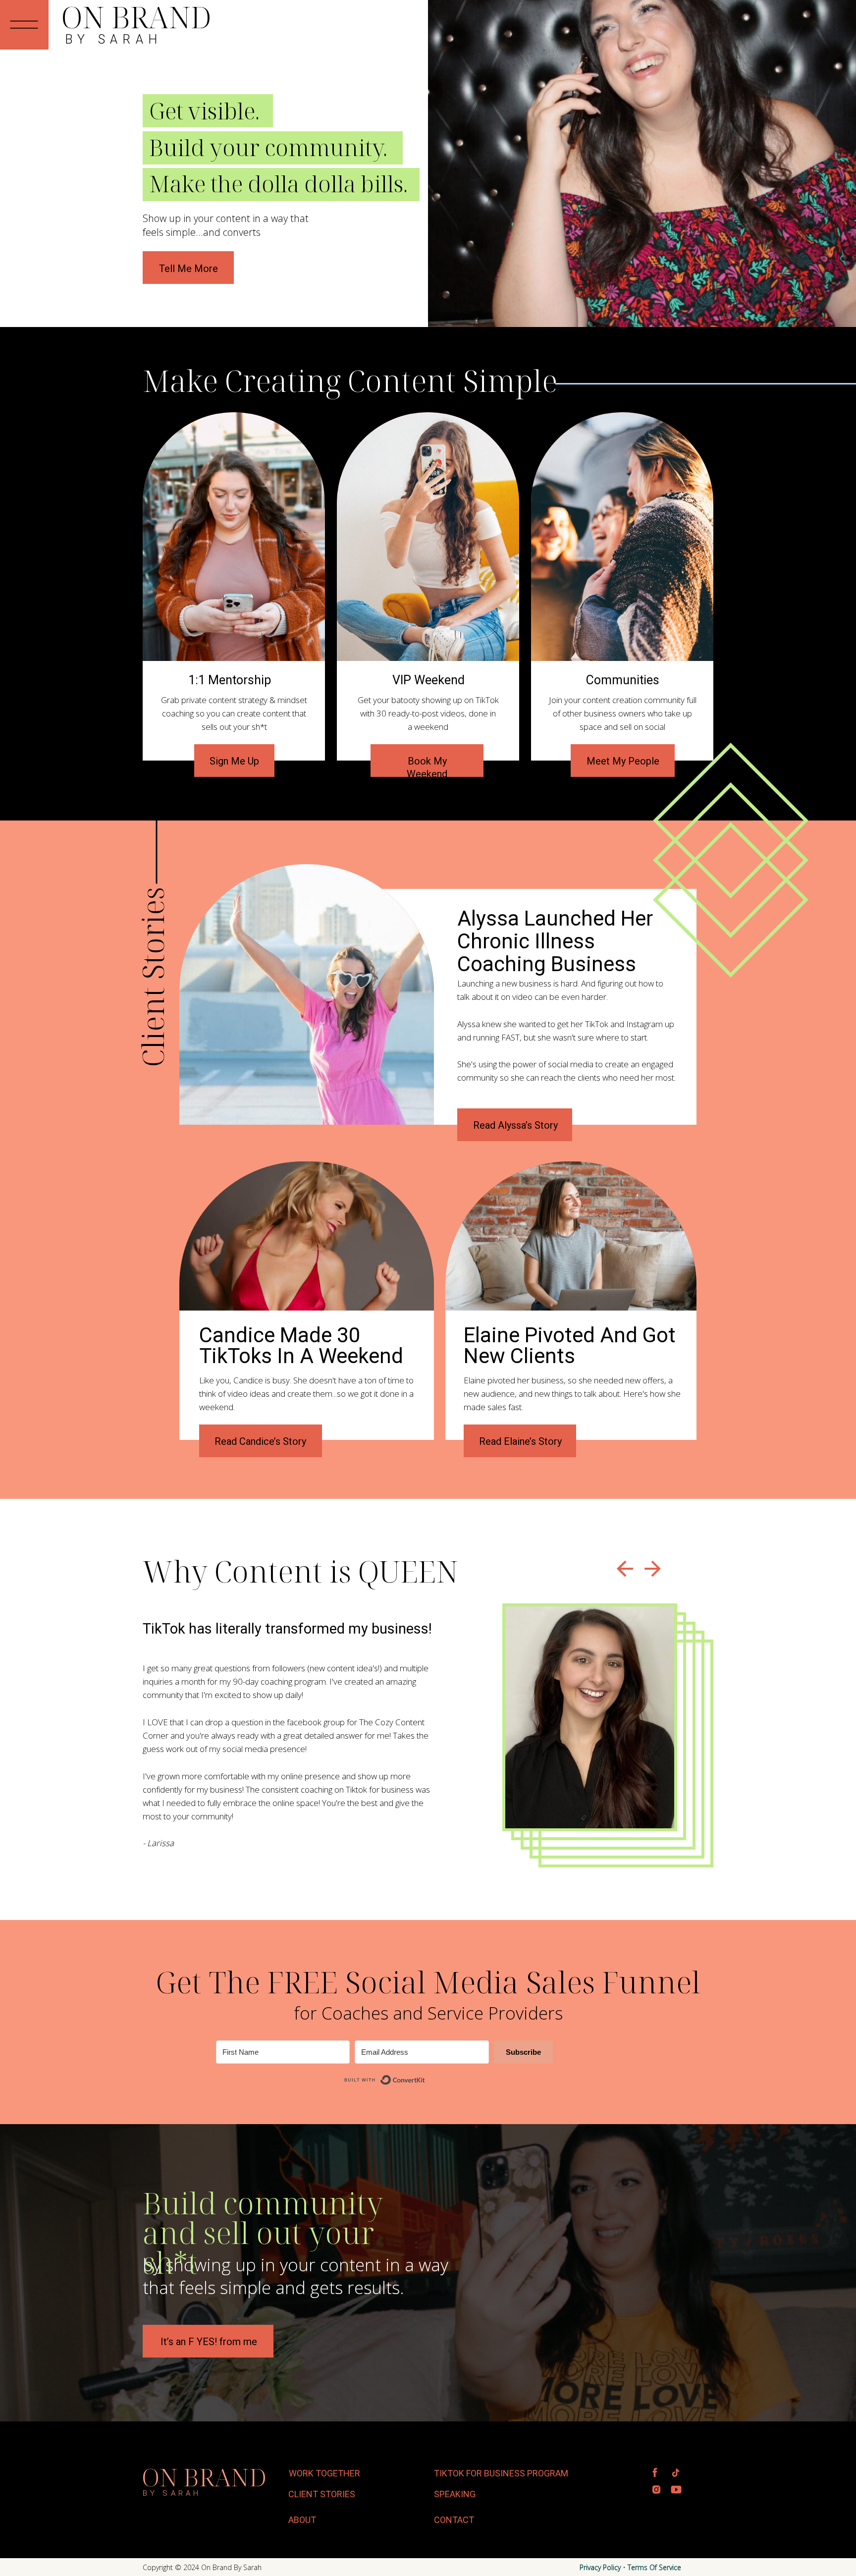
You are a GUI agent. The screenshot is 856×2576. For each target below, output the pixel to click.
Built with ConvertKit (425, 2075)
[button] (24, 25)
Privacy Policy (600, 2567)
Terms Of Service (654, 2567)
